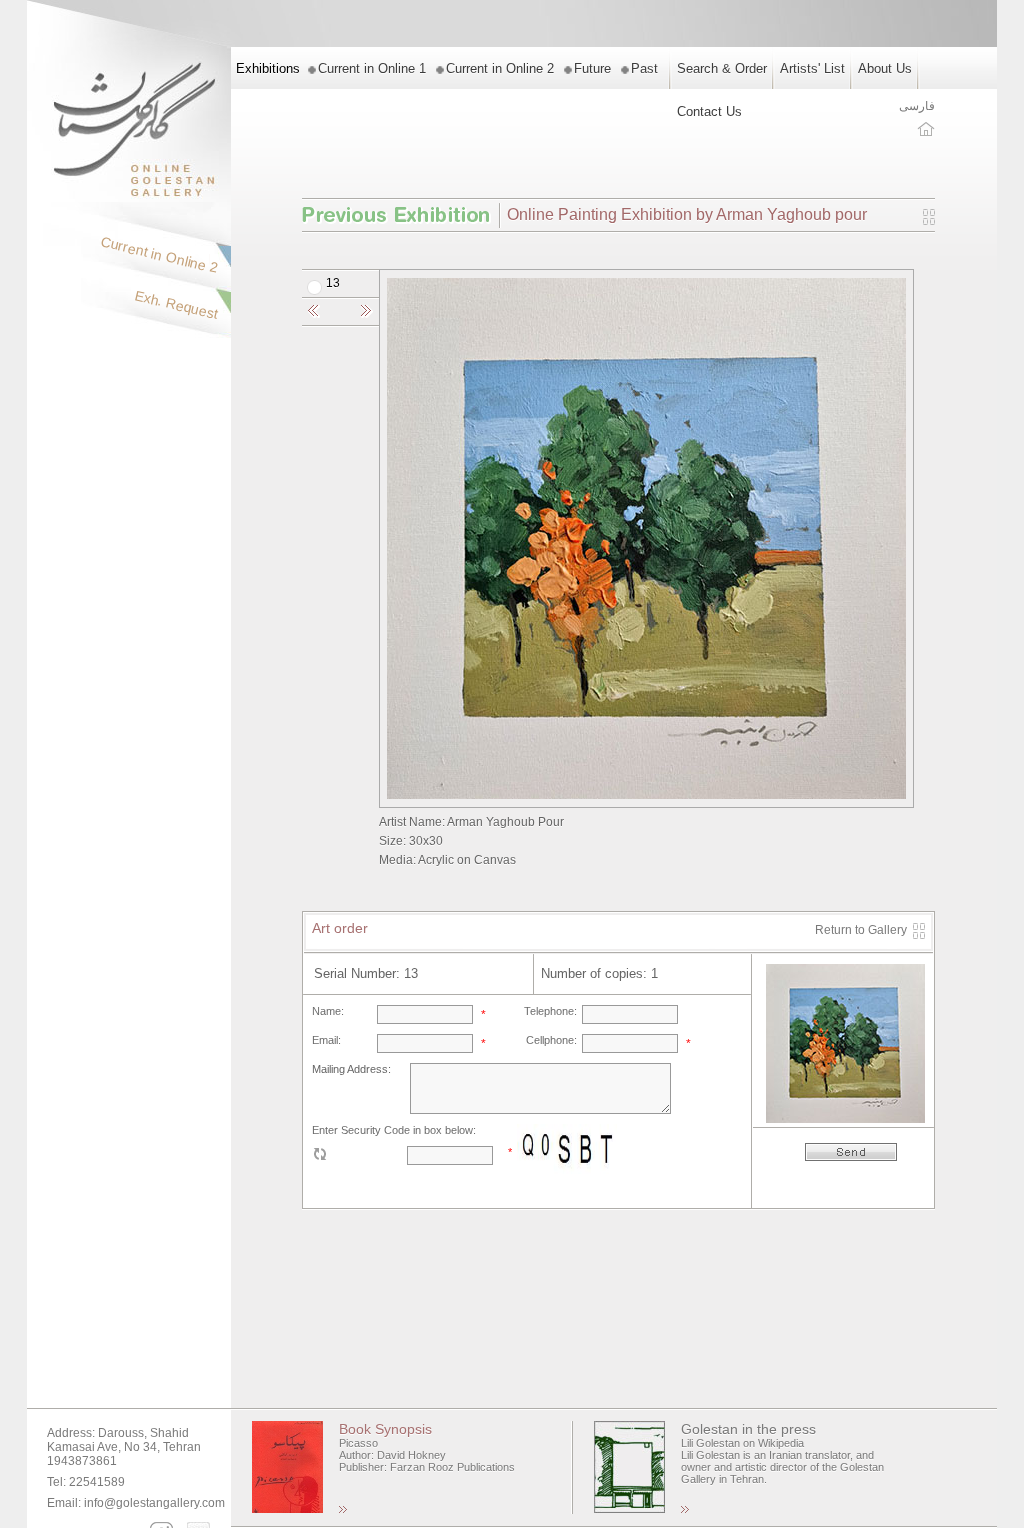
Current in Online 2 (500, 68)
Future (592, 68)
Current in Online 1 (372, 68)
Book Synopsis (385, 1429)
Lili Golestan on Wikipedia (742, 1443)
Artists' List (812, 68)
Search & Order (722, 68)
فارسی (917, 106)
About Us (885, 68)
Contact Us (709, 111)
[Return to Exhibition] (929, 221)
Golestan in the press (748, 1429)
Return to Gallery (861, 930)
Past (644, 68)
